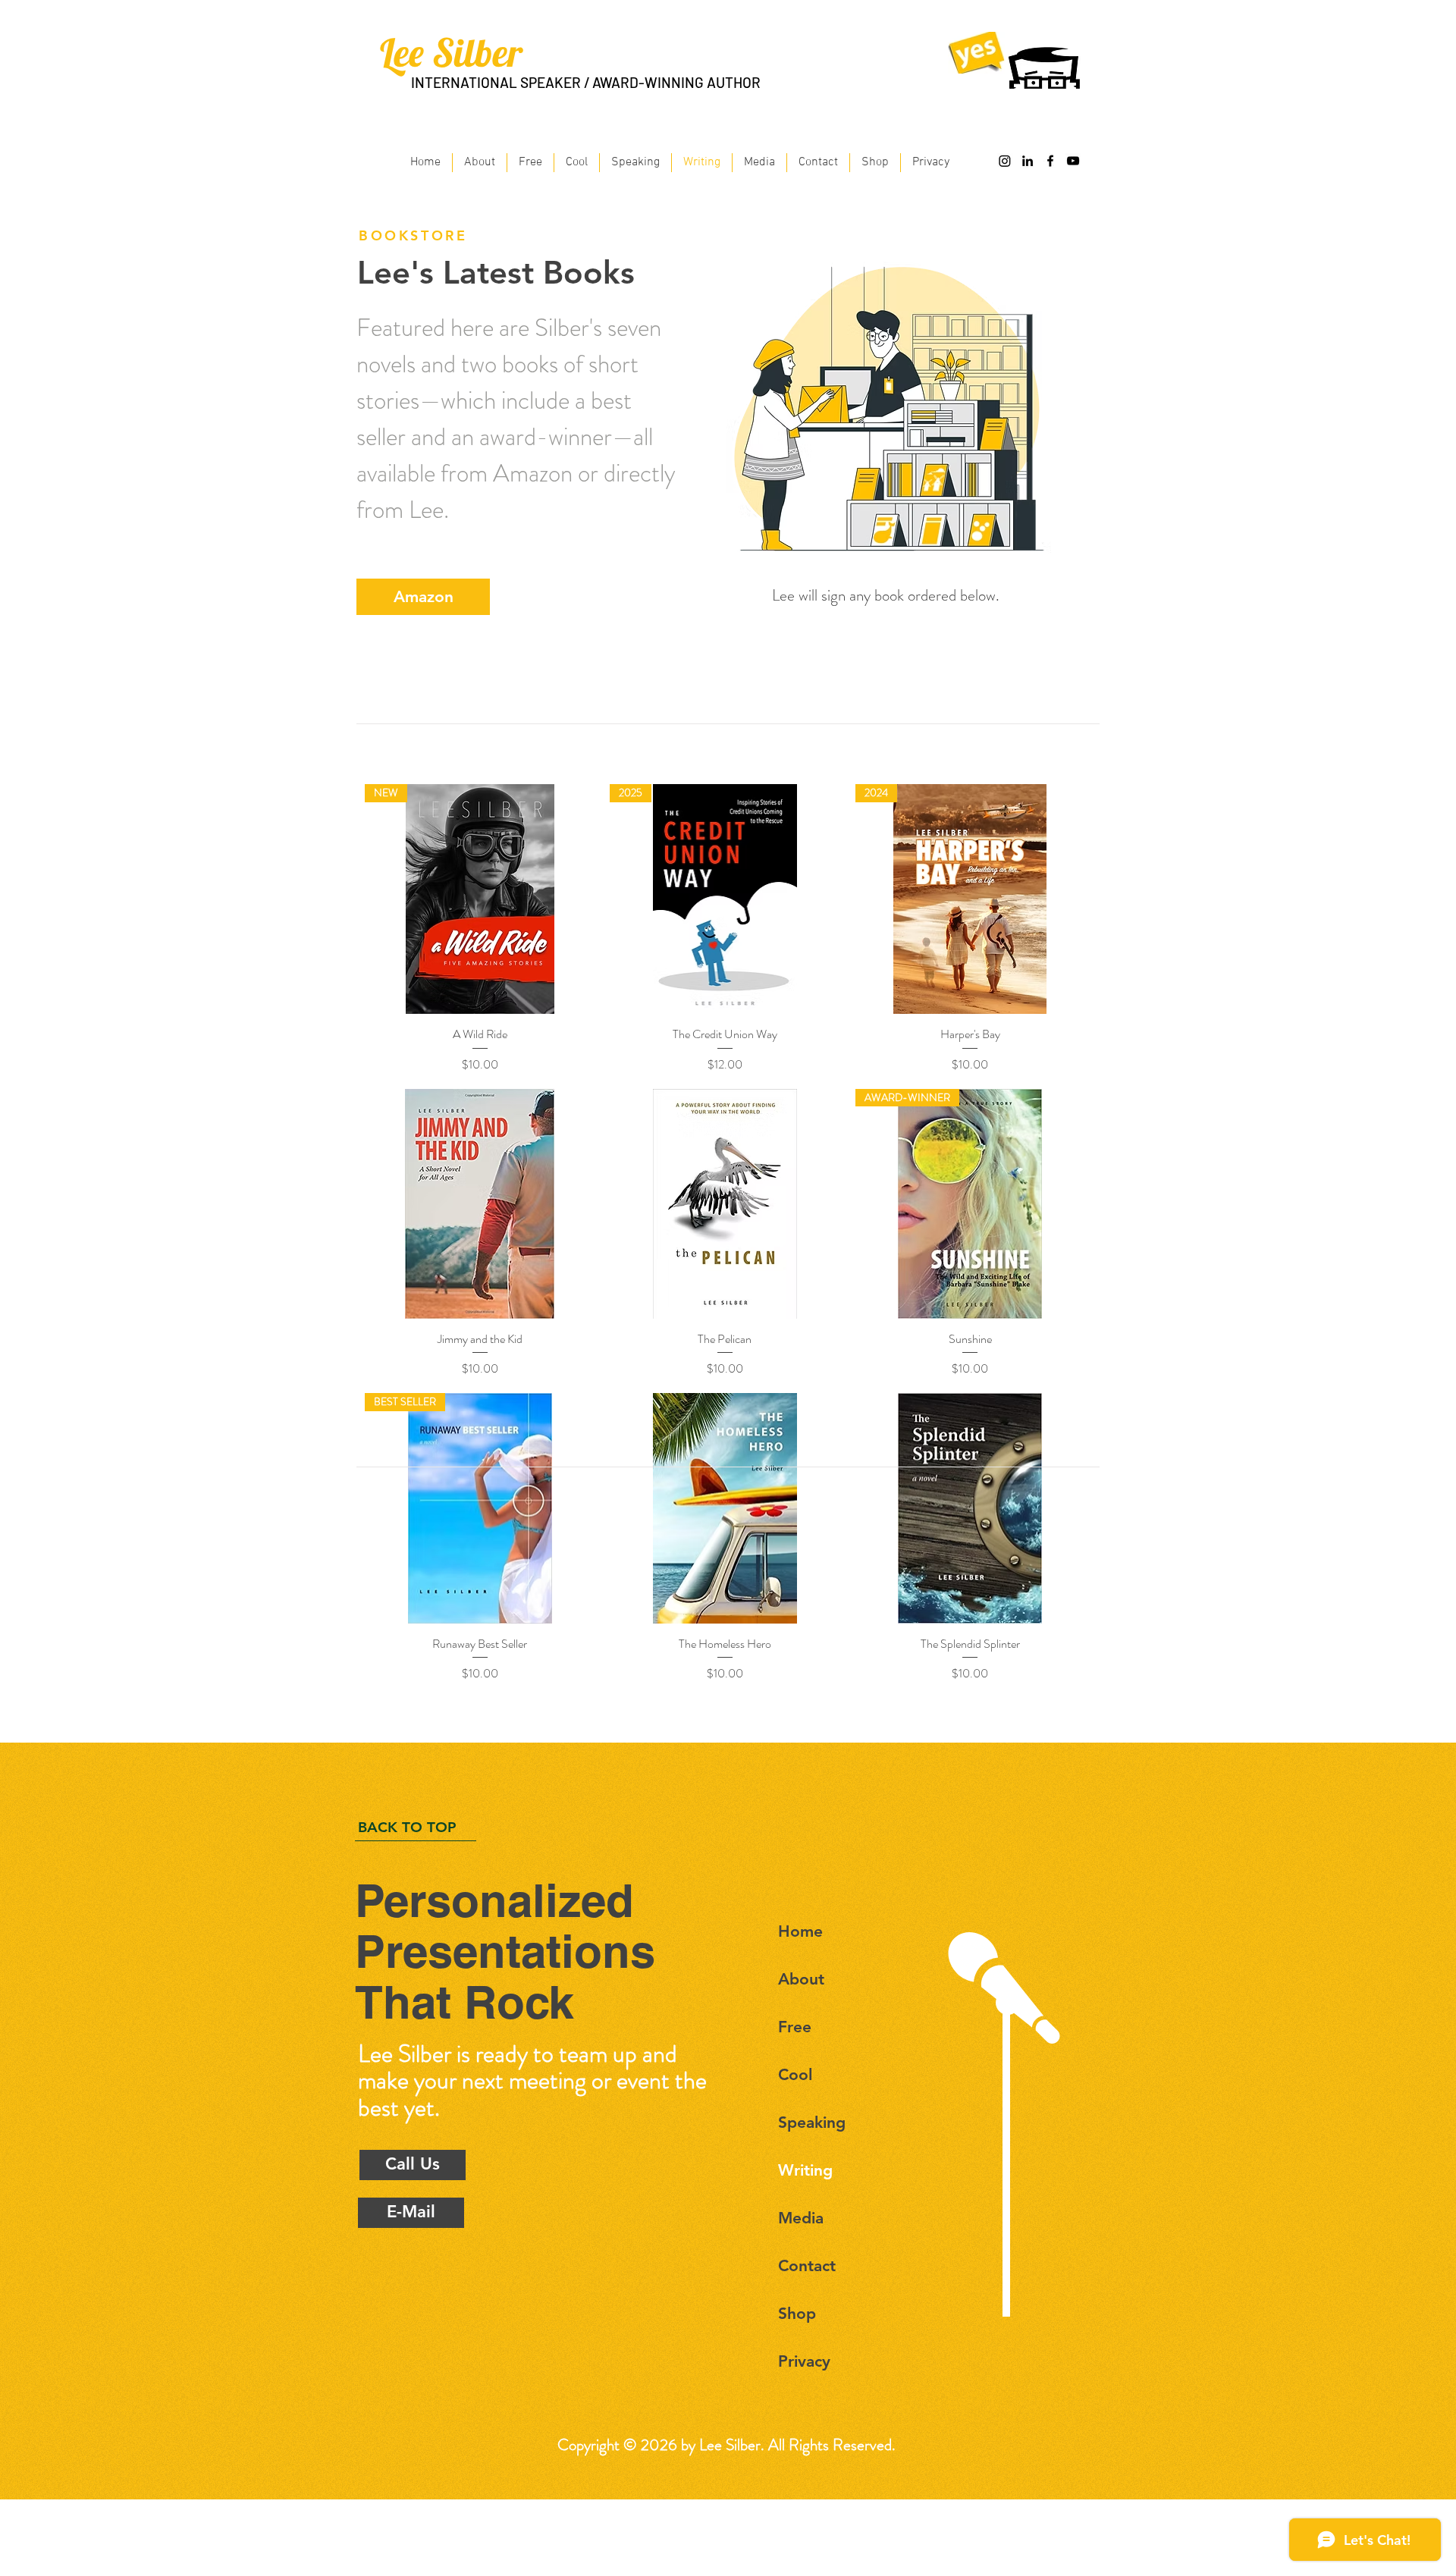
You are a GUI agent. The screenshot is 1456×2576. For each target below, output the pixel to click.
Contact (807, 2265)
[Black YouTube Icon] (1073, 161)
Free (795, 2027)
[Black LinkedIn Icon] (1028, 161)
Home (800, 1931)
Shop (797, 2313)
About (801, 1979)
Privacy (804, 2361)
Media (801, 2218)
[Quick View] (480, 1204)
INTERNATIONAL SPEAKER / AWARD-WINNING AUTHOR (586, 82)
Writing (805, 2170)
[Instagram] (1005, 161)
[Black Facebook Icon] (1050, 161)
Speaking (812, 2122)
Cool (795, 2074)
